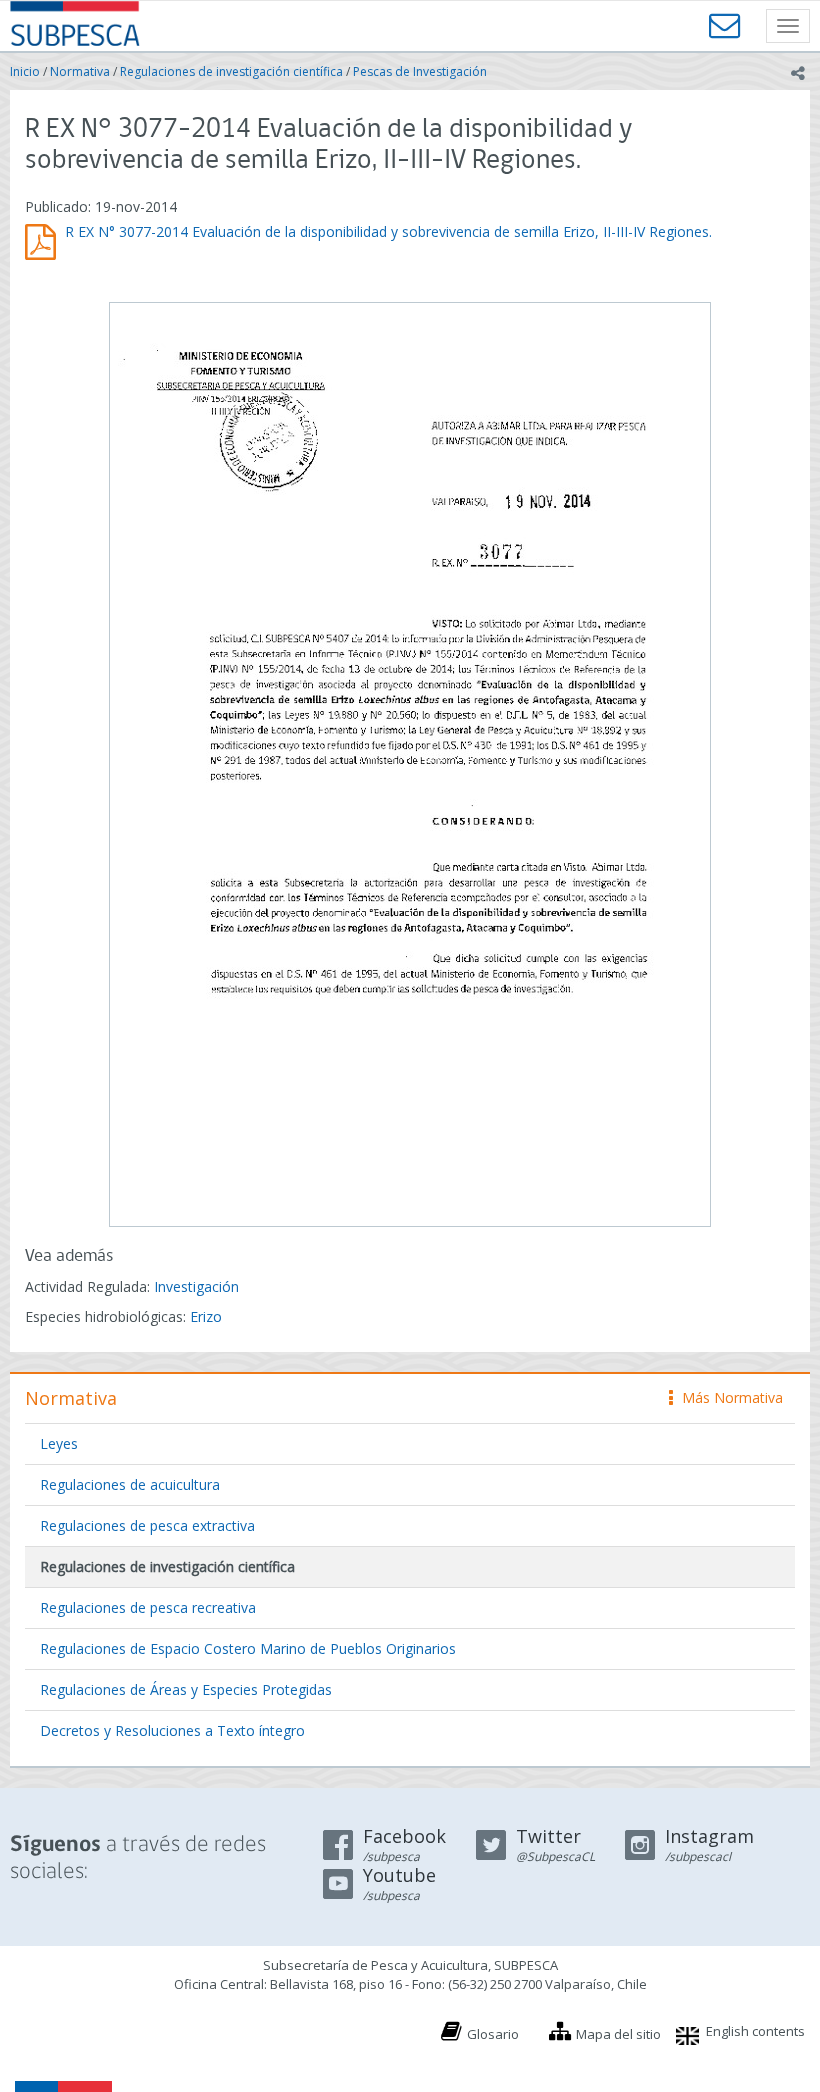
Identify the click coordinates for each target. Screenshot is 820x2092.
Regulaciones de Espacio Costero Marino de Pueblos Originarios (248, 1648)
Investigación (196, 1286)
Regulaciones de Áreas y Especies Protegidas (186, 1689)
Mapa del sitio (618, 2034)
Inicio (25, 71)
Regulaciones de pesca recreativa (148, 1607)
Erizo (206, 1316)
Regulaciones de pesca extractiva (147, 1525)
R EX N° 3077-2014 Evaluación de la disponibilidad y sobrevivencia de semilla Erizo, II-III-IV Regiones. (388, 231)
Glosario (493, 2034)
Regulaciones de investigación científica (231, 71)
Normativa (80, 71)
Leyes (59, 1443)
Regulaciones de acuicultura (130, 1484)
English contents (755, 2031)
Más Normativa (727, 1397)
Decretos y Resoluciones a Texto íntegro (172, 1730)
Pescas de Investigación (420, 71)
